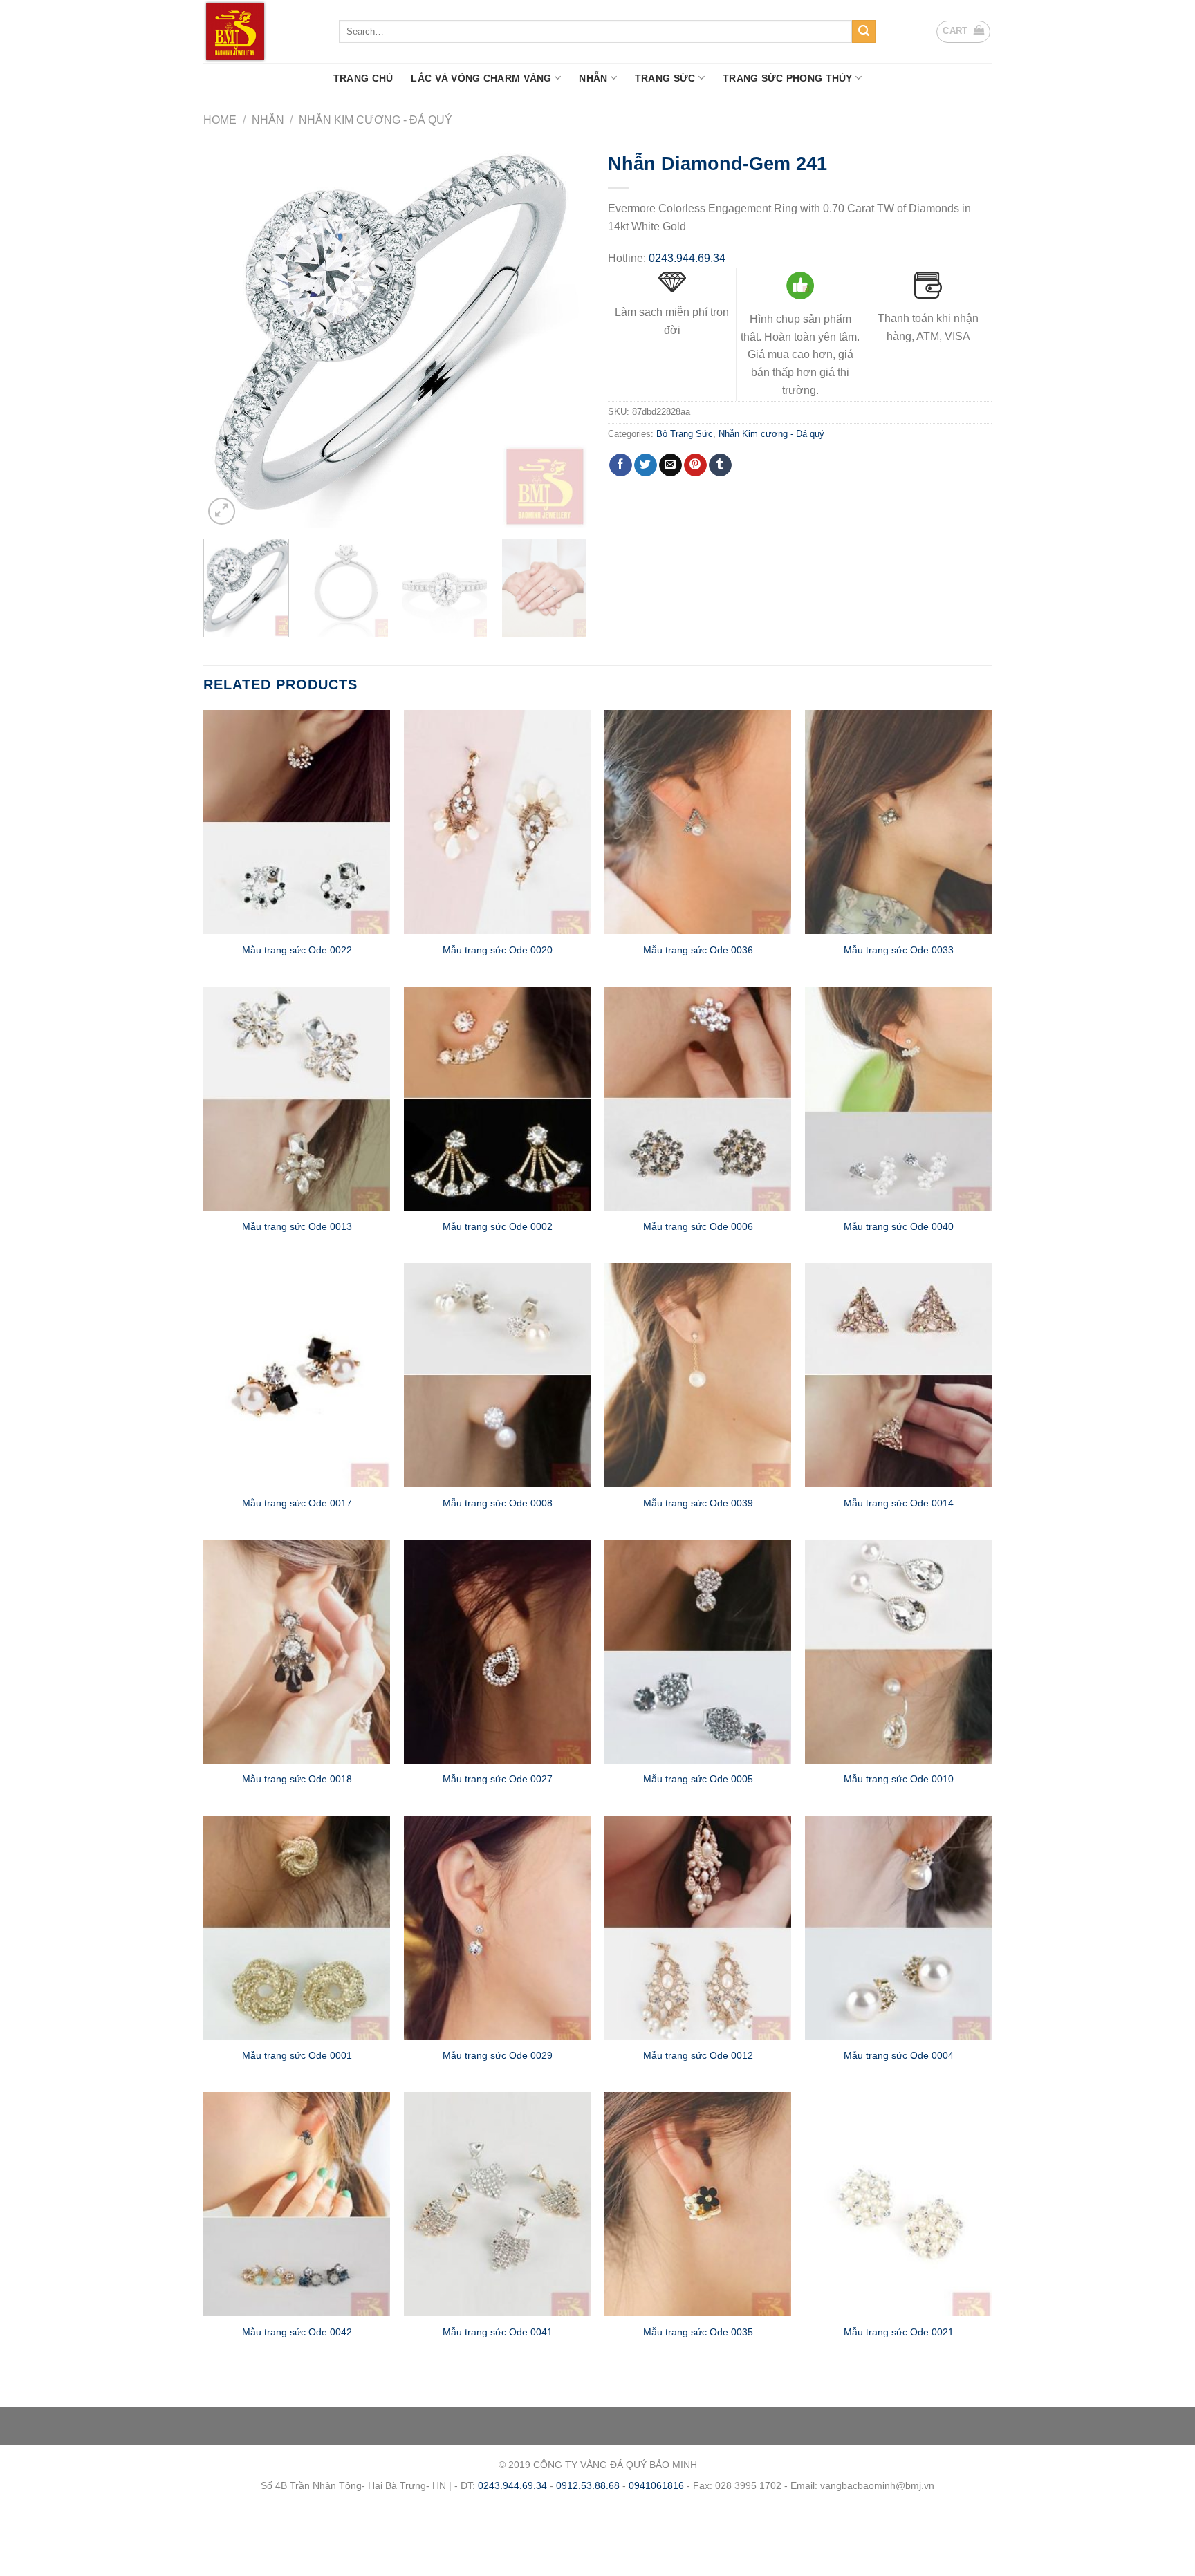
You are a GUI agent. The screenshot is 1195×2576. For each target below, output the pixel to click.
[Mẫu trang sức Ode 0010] (898, 1652)
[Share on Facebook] (621, 465)
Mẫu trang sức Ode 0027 (498, 1779)
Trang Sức (665, 78)
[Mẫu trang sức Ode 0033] (898, 822)
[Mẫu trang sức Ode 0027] (497, 1652)
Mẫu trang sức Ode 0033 (899, 950)
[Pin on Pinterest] (695, 465)
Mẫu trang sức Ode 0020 (498, 950)
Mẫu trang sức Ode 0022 (297, 950)
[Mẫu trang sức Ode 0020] (497, 822)
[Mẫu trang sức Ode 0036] (698, 822)
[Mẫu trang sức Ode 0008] (497, 1375)
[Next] (562, 336)
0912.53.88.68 (588, 2485)
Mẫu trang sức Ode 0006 (698, 1226)
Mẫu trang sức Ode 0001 (297, 2055)
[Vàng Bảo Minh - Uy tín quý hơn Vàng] (261, 31)
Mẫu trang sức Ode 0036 (698, 950)
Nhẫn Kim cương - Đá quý (376, 120)
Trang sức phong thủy (788, 78)
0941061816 (656, 2485)
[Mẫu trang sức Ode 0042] (297, 2204)
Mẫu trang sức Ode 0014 (899, 1503)
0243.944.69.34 (687, 258)
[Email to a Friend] (670, 465)
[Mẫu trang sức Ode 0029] (497, 1928)
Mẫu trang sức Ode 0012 (698, 2055)
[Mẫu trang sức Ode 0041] (497, 2204)
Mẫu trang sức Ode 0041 (498, 2332)
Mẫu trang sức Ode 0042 (297, 2332)
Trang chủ (363, 78)
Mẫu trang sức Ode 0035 (698, 2332)
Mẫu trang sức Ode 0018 (297, 1779)
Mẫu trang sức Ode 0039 (698, 1503)
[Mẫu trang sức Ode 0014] (898, 1375)
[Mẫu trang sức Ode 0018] (297, 1652)
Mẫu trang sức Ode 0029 (498, 2055)
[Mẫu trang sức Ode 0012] (698, 1928)
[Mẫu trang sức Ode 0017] (297, 1375)
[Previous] (228, 336)
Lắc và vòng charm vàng (481, 78)
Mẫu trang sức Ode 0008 (498, 1503)
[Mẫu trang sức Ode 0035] (698, 2204)
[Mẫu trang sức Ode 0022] (297, 822)
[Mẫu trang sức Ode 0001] (297, 1928)
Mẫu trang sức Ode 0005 (698, 1779)
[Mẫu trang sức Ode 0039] (698, 1375)
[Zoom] (222, 511)
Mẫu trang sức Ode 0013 (297, 1226)
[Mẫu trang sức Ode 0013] (297, 1099)
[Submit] (864, 32)
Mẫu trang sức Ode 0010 (899, 1779)
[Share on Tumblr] (720, 465)
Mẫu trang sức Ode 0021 (899, 2332)
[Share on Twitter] (646, 465)
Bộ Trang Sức (685, 434)
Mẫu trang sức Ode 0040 (899, 1226)
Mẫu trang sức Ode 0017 (297, 1503)
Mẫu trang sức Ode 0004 (899, 2055)
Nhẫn (593, 78)
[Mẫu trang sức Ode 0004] (898, 1928)
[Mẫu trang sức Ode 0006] (698, 1099)
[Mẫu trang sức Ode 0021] (898, 2204)
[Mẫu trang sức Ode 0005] (698, 1652)
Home (220, 120)
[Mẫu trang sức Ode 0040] (898, 1099)
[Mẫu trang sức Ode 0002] (497, 1099)
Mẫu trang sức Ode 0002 (498, 1226)
